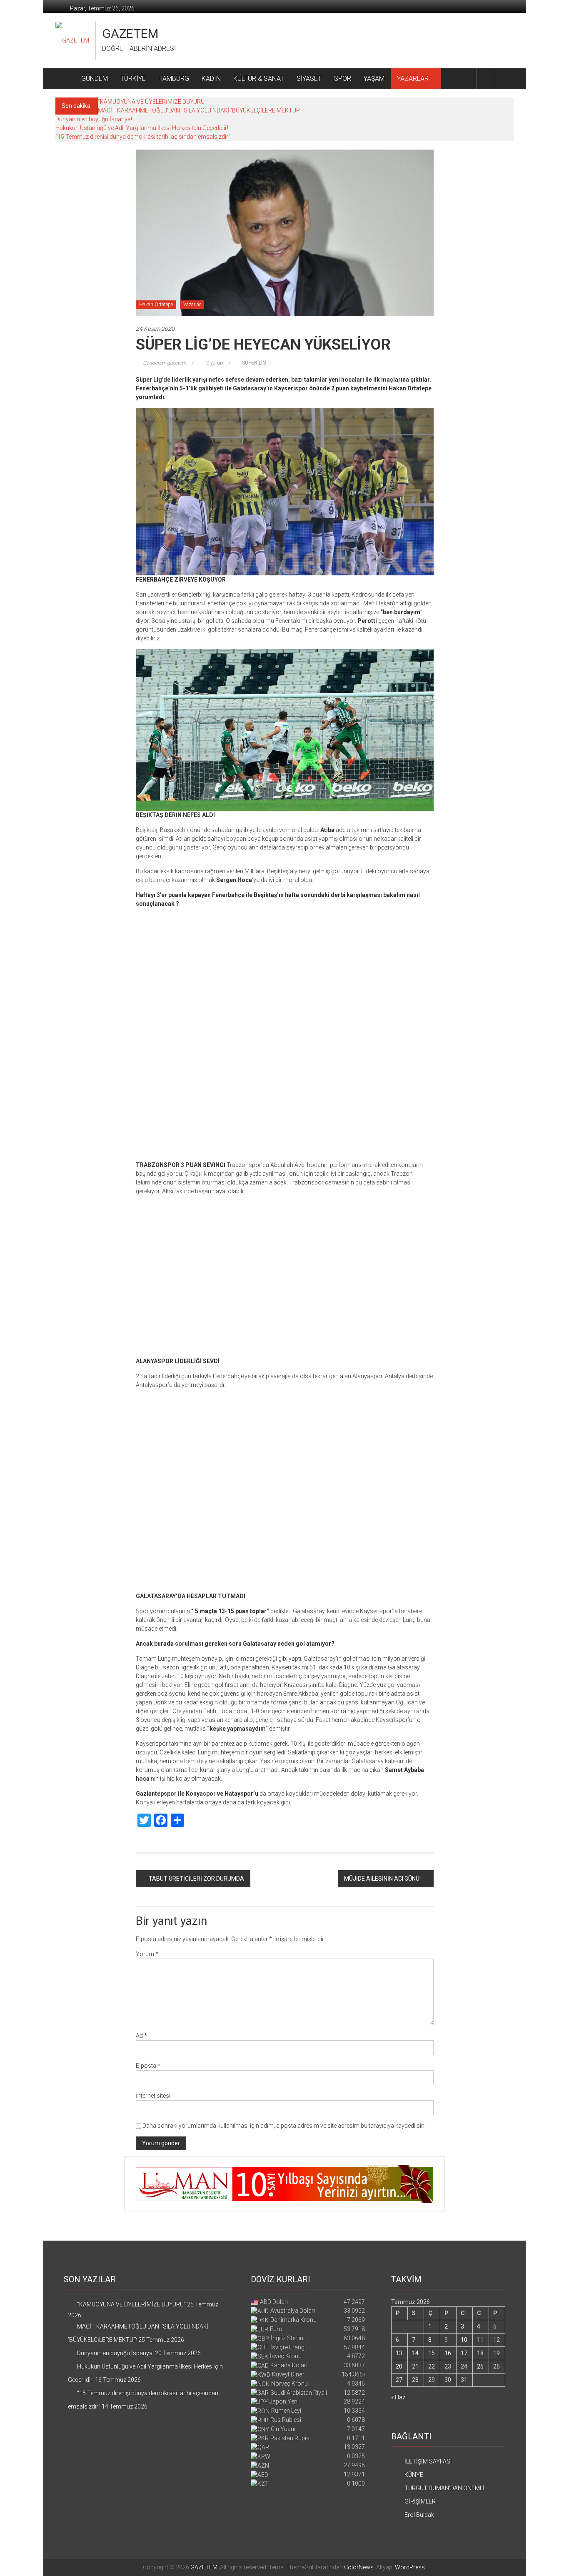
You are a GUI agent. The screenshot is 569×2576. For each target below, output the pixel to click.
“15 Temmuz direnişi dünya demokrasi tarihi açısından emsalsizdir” (143, 137)
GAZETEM (130, 34)
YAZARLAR (413, 79)
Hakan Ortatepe (156, 305)
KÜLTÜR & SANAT (259, 79)
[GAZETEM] (65, 79)
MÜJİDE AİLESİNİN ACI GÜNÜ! (382, 2257)
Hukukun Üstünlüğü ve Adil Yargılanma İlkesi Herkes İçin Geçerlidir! (142, 128)
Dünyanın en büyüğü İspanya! (94, 119)
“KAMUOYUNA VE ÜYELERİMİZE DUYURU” (152, 102)
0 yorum (215, 363)
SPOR (343, 79)
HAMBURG (174, 79)
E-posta (148, 2444)
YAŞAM (374, 79)
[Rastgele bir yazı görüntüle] (504, 79)
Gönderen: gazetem (165, 363)
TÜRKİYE (133, 79)
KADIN (211, 79)
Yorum (147, 2333)
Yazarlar (192, 305)
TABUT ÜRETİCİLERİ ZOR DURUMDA (196, 2257)
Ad (141, 2414)
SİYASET (309, 79)
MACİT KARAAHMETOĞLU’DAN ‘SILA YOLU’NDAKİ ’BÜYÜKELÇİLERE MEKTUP (199, 110)
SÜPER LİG (254, 363)
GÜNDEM (95, 79)
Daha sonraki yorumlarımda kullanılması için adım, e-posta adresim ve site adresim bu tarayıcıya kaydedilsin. (284, 2504)
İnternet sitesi (153, 2474)
